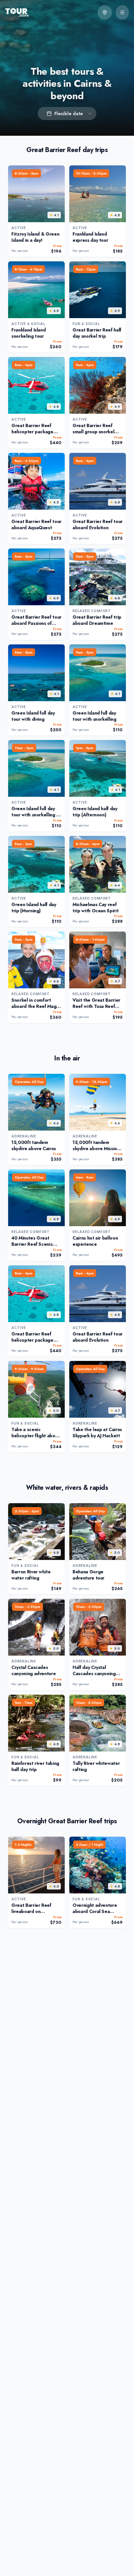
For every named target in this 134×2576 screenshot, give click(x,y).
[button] (105, 12)
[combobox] (67, 114)
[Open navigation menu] (122, 12)
